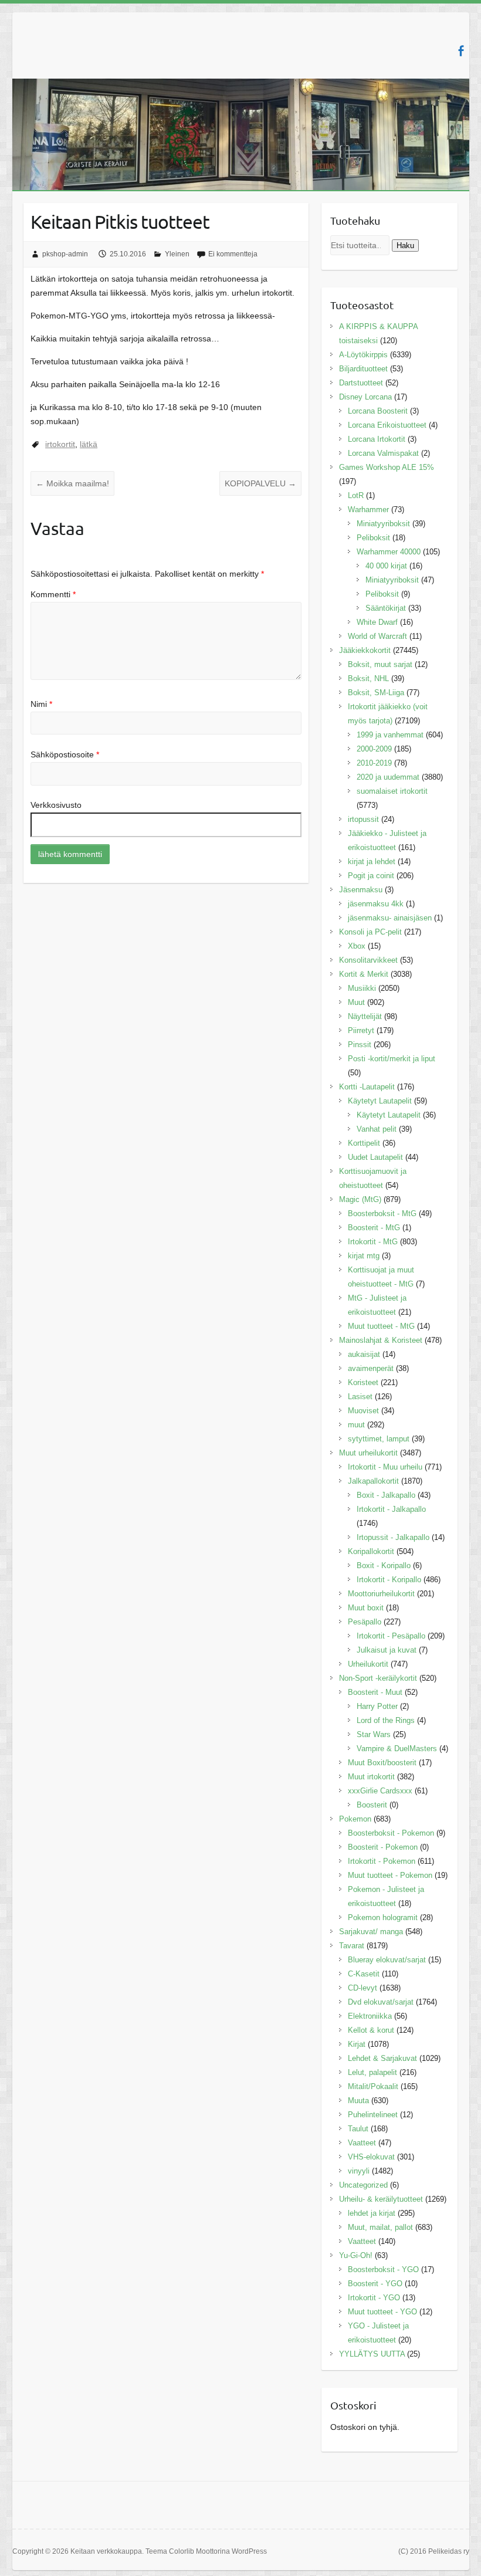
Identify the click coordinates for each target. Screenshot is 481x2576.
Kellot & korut (371, 2030)
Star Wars (374, 1734)
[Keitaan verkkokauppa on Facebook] (461, 51)
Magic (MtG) (360, 1199)
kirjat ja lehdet (372, 862)
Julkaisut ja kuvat (387, 1650)
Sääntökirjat (386, 608)
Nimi (41, 704)
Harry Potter (377, 1706)
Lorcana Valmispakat (383, 453)
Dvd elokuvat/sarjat (381, 2002)
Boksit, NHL (368, 678)
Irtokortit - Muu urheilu (385, 1467)
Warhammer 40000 (389, 552)
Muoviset (363, 1411)
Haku (405, 246)
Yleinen (177, 254)
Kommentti (53, 594)
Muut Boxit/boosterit (382, 1763)
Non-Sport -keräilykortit (378, 1678)
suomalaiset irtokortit (392, 791)
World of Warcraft (377, 636)
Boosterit (372, 1805)
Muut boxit (366, 1608)
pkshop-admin (65, 254)
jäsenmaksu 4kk (376, 904)
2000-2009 (374, 749)
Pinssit (360, 1045)
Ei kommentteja (233, 254)
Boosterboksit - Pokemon (391, 1833)
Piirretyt (361, 1030)
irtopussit (363, 819)
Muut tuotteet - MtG (381, 1326)
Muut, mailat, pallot (380, 2227)
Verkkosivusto (56, 805)
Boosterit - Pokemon (383, 1847)
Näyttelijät (365, 1016)
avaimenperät (371, 1368)
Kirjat (357, 2044)
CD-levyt (363, 1988)
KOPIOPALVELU (260, 483)
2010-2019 (374, 763)
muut (356, 1425)
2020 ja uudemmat (388, 777)
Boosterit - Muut (375, 1692)
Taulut (358, 2129)
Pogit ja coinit (371, 876)
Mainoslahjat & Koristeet (381, 1340)
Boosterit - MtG (374, 1228)
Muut (356, 1002)
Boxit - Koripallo (384, 1565)
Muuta (358, 2101)
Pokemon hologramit (383, 1917)
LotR (356, 495)
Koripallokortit (371, 1551)
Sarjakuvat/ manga (371, 1932)
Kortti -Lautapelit (367, 1087)
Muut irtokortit (371, 1777)
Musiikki (362, 988)
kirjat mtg (364, 1256)
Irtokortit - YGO (374, 2298)
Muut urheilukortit (368, 1453)
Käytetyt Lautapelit (380, 1101)
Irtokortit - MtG (373, 1242)
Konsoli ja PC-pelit (370, 932)
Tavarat (352, 1946)
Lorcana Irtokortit (377, 439)
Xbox (357, 946)
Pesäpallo (365, 1622)
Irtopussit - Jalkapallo (393, 1537)
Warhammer (368, 510)
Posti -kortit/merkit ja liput (392, 1059)
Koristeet (363, 1382)
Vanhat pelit (377, 1129)
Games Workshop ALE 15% (387, 467)
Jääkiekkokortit (365, 650)
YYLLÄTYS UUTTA (372, 2354)
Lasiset (360, 1397)
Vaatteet (362, 2143)
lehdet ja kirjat (372, 2213)
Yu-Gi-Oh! (356, 2255)
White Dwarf (377, 622)
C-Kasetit (364, 1974)
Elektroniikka (370, 2016)
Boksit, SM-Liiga (376, 693)
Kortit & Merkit (364, 974)
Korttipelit (364, 1143)
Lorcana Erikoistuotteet (387, 425)
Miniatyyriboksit (383, 524)
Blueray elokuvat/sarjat (387, 1960)
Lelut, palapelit (372, 2072)
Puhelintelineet (373, 2115)
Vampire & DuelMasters (397, 1749)
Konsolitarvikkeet (368, 960)
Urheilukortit (368, 1664)
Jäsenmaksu (361, 890)
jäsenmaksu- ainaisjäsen (390, 918)
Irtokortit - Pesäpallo (391, 1636)
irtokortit (60, 444)
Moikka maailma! (72, 483)
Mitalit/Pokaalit (373, 2086)
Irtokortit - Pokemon (382, 1861)
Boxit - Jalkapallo (386, 1495)
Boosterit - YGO (375, 2284)
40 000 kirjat (386, 566)
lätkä (89, 444)
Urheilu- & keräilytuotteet (381, 2199)
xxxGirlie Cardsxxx (380, 1791)
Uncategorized (363, 2185)
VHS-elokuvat (371, 2157)
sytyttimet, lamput (379, 1439)
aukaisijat (364, 1354)
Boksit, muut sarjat (380, 664)
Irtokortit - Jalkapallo (391, 1509)
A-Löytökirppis (363, 355)
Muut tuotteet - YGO (382, 2312)
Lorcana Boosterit (378, 411)
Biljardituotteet (363, 369)
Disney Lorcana (365, 397)
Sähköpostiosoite (65, 754)
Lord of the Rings (386, 1720)
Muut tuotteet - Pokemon (390, 1875)
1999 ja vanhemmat (390, 735)
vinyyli (359, 2171)
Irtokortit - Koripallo (389, 1580)
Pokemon (355, 1819)
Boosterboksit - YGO (383, 2269)
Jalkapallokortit (373, 1481)
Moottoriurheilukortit (381, 1594)
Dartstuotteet (361, 383)
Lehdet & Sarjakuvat (382, 2058)
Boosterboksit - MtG (382, 1213)
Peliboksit (373, 538)
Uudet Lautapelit (375, 1157)
